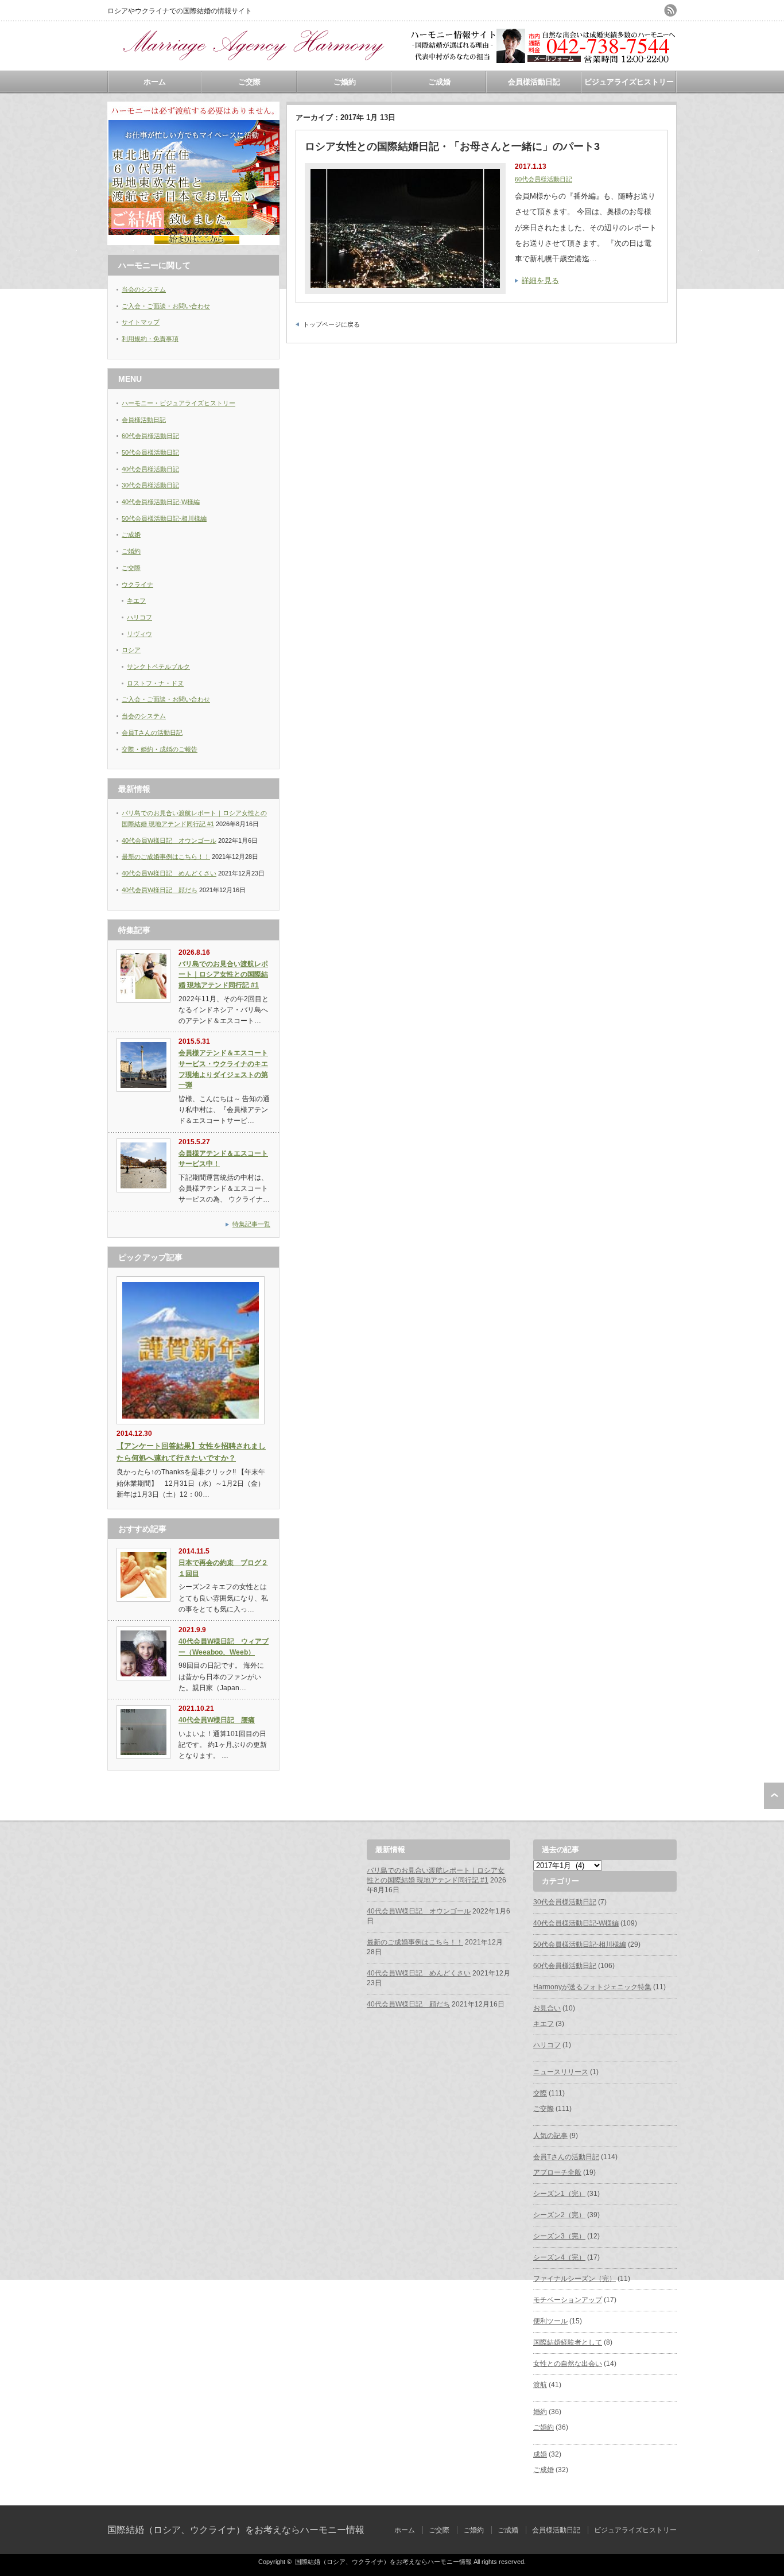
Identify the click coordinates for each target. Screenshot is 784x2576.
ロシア (131, 650)
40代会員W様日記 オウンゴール (169, 840)
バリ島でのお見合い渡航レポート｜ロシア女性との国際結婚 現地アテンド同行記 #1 (223, 975)
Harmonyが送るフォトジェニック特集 (592, 1987)
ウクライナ (137, 584)
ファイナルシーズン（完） (575, 2279)
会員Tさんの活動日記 (152, 733)
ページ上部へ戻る (774, 1796)
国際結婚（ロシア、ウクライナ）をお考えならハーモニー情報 (236, 2530)
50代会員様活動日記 (150, 452)
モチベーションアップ (568, 2300)
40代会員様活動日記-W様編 (161, 502)
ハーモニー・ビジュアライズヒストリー (178, 403)
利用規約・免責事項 (150, 339)
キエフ (136, 601)
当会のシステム (144, 289)
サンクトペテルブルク (158, 667)
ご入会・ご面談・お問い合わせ (166, 306)
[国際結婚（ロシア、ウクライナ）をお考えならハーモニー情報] (251, 66)
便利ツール (550, 2321)
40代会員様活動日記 (150, 469)
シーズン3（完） (559, 2236)
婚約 (540, 2412)
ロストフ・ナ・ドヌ (155, 683)
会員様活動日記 (534, 82)
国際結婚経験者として (568, 2342)
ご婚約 (345, 82)
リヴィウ (139, 634)
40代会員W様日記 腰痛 (217, 1720)
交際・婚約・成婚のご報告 (160, 749)
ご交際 (249, 82)
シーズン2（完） (559, 2215)
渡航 (540, 2385)
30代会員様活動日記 (150, 485)
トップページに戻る (331, 324)
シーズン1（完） (559, 2194)
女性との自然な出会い (568, 2364)
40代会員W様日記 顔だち (160, 890)
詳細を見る (540, 280)
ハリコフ (139, 617)
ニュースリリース (561, 2072)
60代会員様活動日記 (544, 179)
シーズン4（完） (559, 2257)
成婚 (540, 2454)
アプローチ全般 (557, 2172)
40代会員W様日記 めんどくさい (169, 873)
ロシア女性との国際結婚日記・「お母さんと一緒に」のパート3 (452, 146)
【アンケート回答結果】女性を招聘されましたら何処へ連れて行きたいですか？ (191, 1452)
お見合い (547, 2008)
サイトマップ (141, 322)
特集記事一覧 (251, 1224)
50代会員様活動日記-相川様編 (164, 518)
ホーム (155, 82)
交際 (540, 2093)
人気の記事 (550, 2136)
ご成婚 (439, 82)
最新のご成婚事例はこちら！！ (166, 857)
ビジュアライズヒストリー (629, 82)
